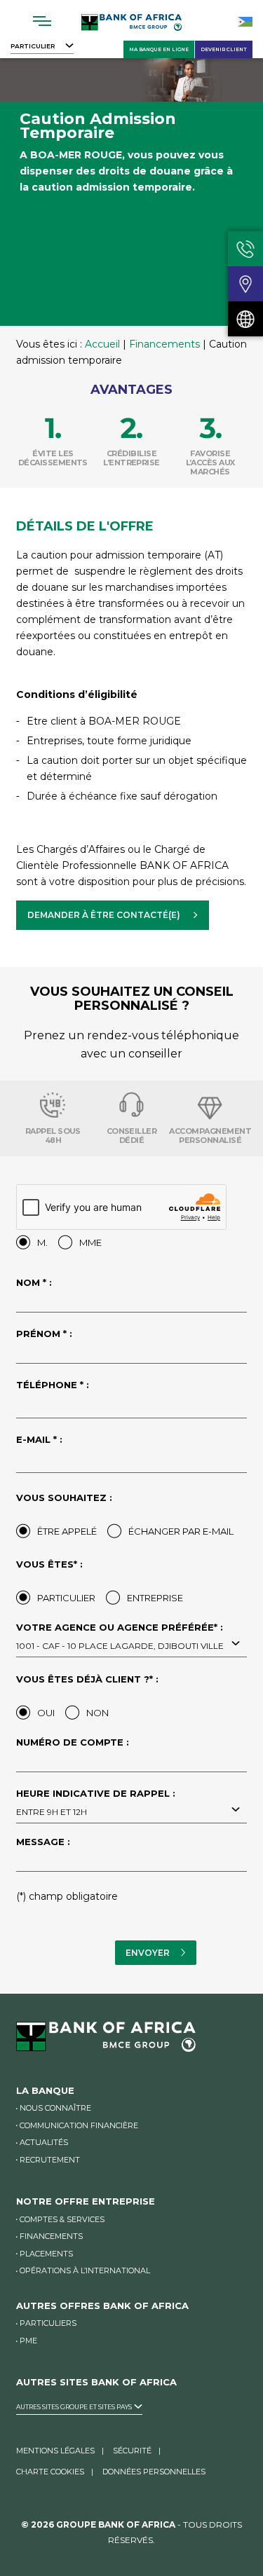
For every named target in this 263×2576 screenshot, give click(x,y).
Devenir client (224, 49)
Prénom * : (44, 1334)
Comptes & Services (62, 2219)
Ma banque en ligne (159, 49)
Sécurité (132, 2451)
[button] (113, 915)
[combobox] (132, 1645)
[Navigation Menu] (42, 21)
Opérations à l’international (85, 2270)
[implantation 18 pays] (245, 319)
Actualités (44, 2142)
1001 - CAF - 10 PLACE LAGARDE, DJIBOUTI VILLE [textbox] (120, 1646)
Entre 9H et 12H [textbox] (52, 1812)
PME (28, 2341)
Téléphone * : (53, 1385)
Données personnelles (154, 2472)
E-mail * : (39, 1440)
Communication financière (79, 2125)
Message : (43, 1842)
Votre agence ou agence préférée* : (120, 1637)
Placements (46, 2254)
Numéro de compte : (73, 1743)
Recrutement (50, 2160)
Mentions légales (55, 2451)
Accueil (102, 344)
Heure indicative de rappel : (96, 1803)
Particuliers (48, 2323)
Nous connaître (55, 2108)
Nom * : (34, 1283)
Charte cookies (50, 2472)
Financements (164, 344)
